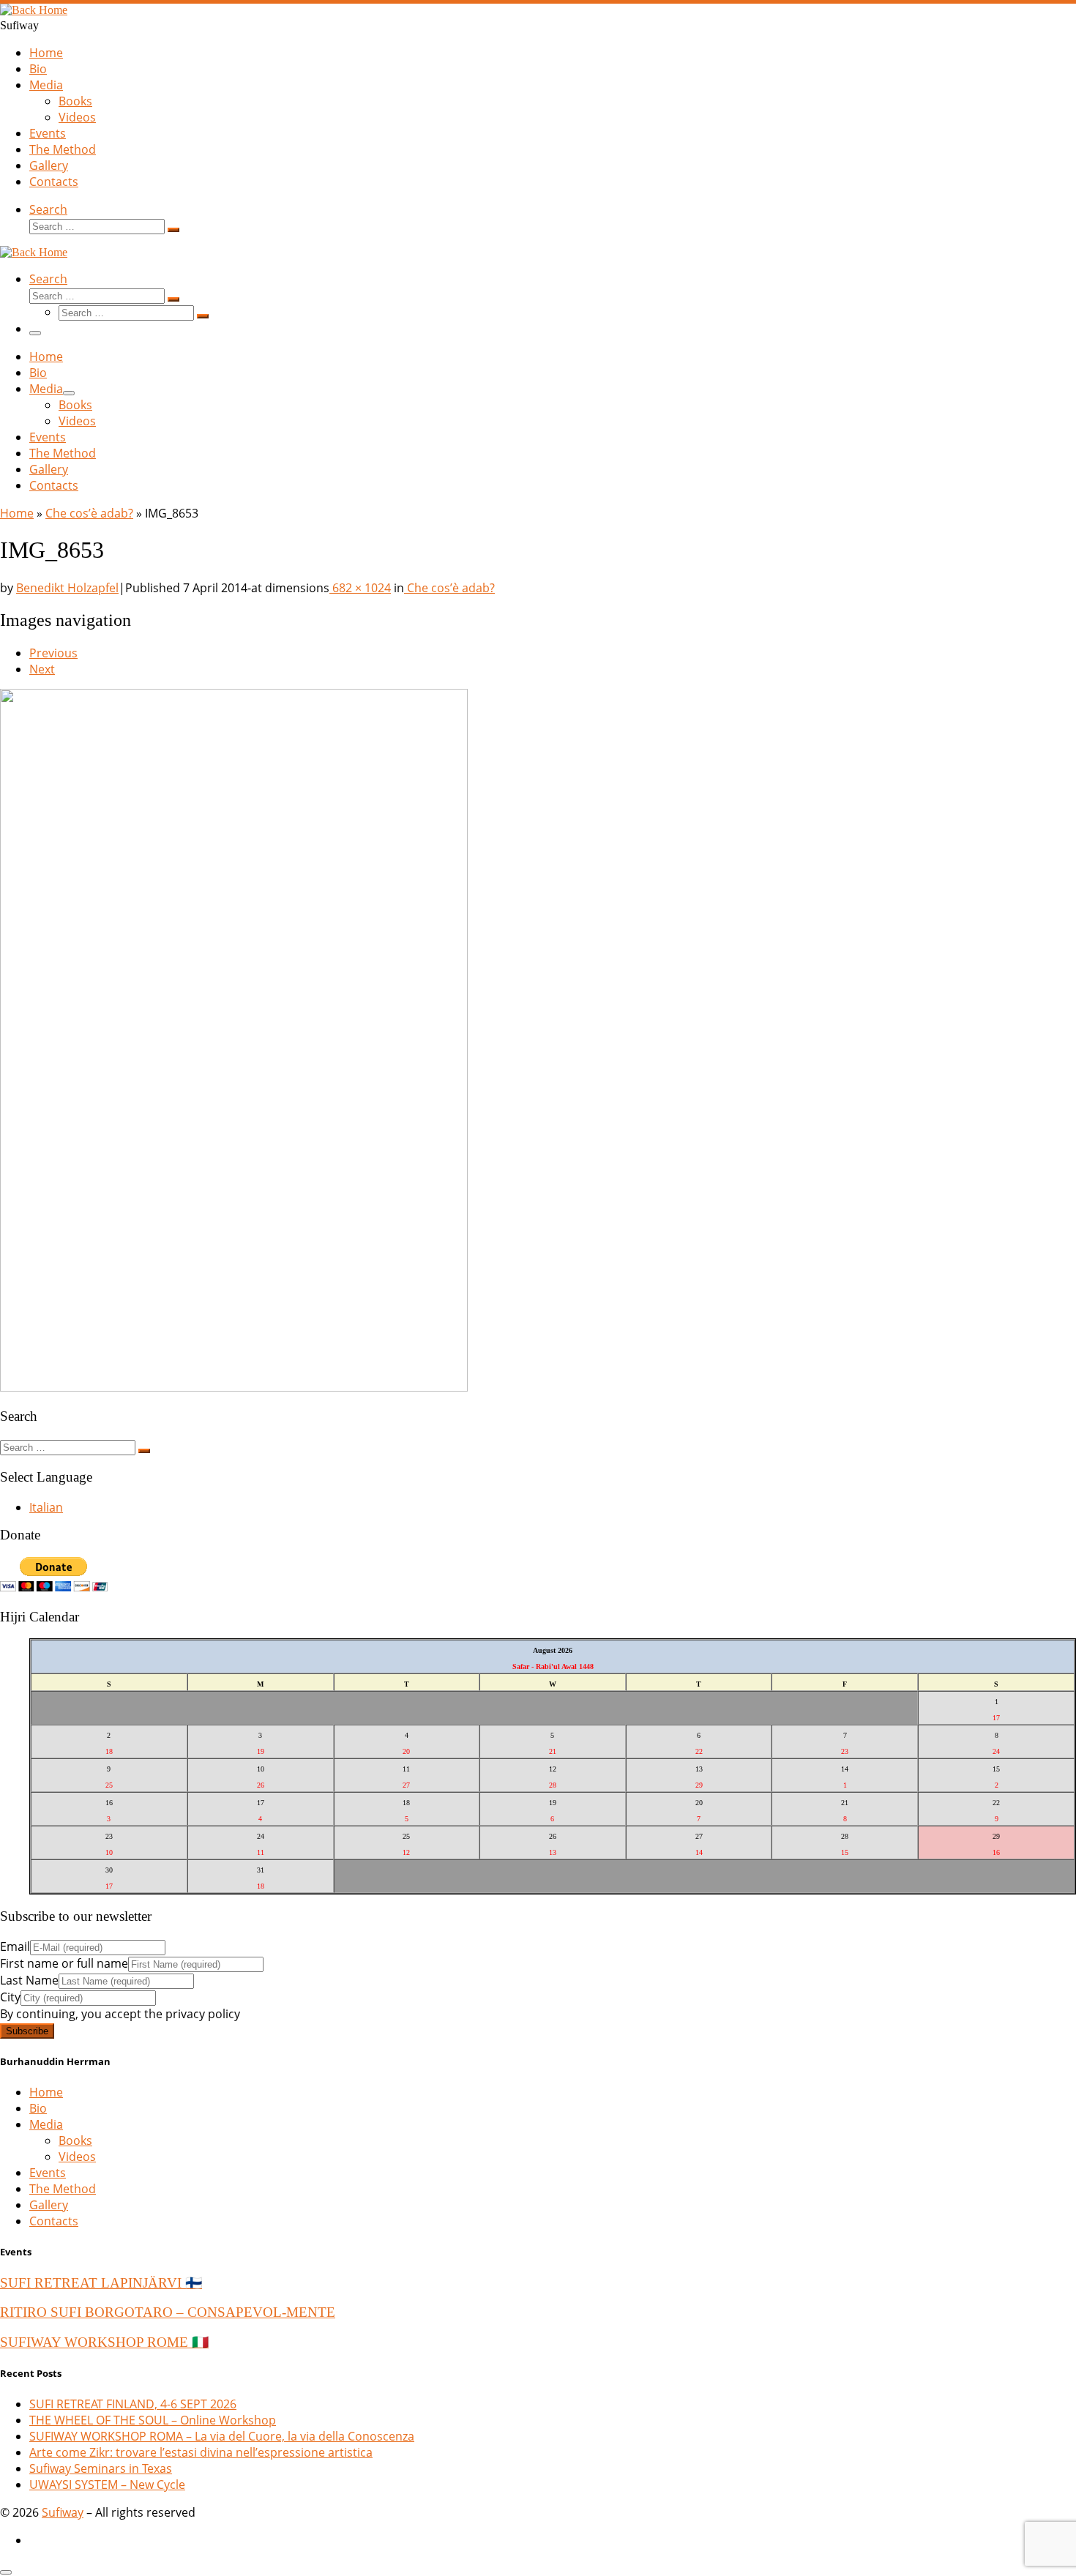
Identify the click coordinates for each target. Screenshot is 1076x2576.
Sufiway (63, 2512)
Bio (38, 2108)
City (10, 1997)
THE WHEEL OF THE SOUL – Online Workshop (153, 2420)
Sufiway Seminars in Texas (101, 2468)
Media (46, 2124)
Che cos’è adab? (89, 513)
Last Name (29, 1980)
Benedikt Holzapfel (67, 588)
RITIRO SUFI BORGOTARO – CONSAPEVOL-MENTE (168, 2312)
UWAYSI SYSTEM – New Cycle (107, 2484)
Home (17, 513)
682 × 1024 (360, 588)
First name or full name (64, 1963)
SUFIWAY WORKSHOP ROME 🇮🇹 (104, 2342)
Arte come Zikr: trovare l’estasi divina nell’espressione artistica (201, 2452)
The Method (63, 2189)
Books (75, 2140)
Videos (77, 2157)
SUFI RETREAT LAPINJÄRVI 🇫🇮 (101, 2283)
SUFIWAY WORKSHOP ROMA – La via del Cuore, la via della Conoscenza (222, 2436)
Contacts (54, 2221)
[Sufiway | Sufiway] (34, 10)
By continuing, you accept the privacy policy (120, 2014)
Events (48, 2173)
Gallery (49, 2205)
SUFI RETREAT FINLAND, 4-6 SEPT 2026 (133, 2404)
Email (15, 1946)
